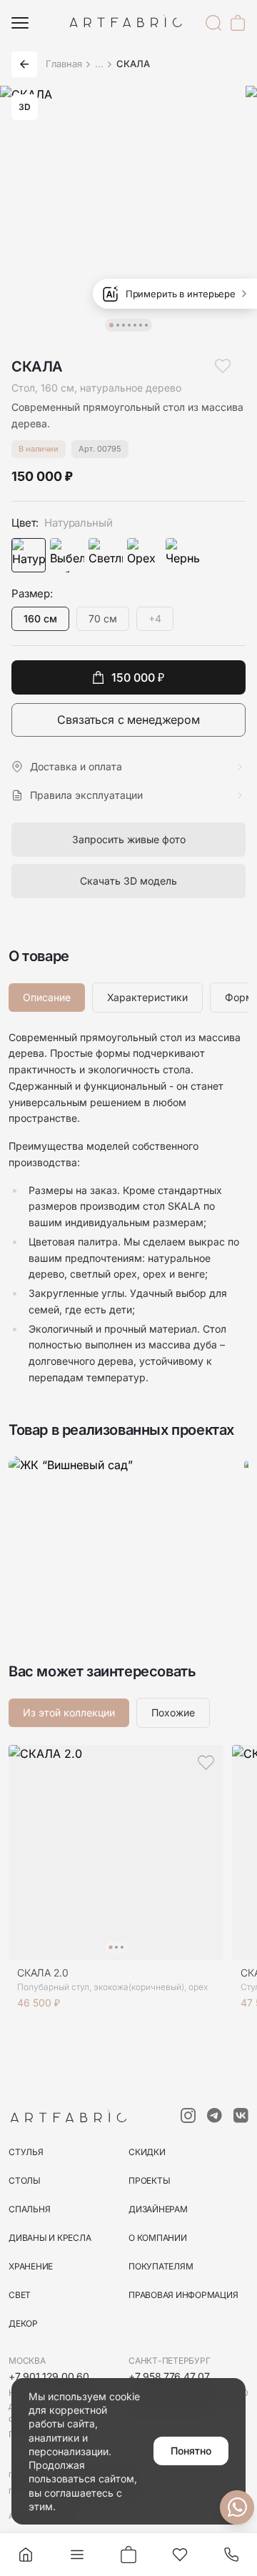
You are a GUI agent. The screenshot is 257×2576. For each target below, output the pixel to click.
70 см (103, 618)
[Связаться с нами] (237, 2507)
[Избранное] (180, 2555)
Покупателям (161, 2266)
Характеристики (147, 997)
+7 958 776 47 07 (169, 2376)
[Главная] (26, 2555)
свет (20, 2295)
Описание (47, 997)
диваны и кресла (50, 2238)
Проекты (149, 2180)
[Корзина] (238, 23)
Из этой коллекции (69, 1712)
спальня (29, 2209)
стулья (26, 2152)
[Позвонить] (231, 2555)
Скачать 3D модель (128, 881)
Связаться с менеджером (128, 720)
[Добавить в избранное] (223, 366)
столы (25, 2180)
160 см (40, 618)
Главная (64, 64)
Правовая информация (183, 2295)
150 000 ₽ (138, 677)
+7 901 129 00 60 (49, 2376)
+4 (155, 618)
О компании (158, 2238)
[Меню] (20, 23)
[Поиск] (213, 23)
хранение (31, 2266)
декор (23, 2323)
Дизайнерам (158, 2209)
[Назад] (24, 64)
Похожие (173, 1712)
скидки (147, 2152)
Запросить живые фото (129, 839)
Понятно (191, 2451)
